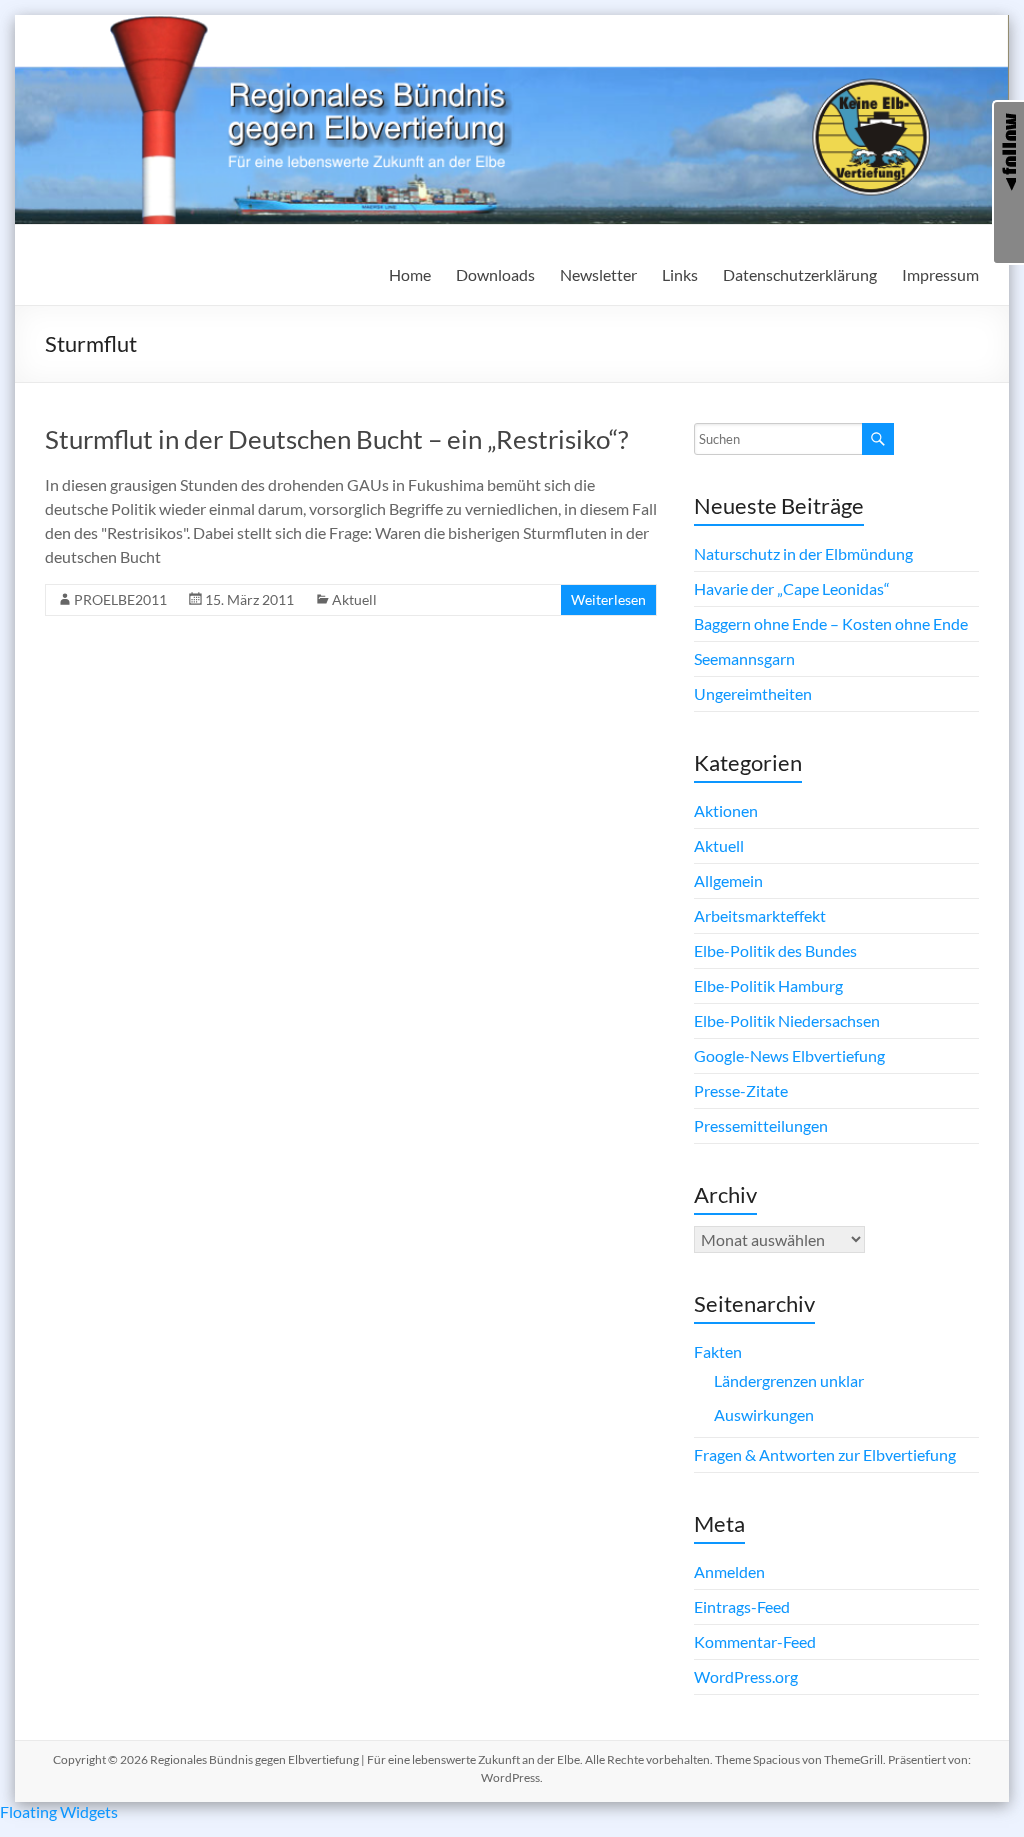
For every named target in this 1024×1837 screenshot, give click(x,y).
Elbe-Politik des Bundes (775, 950)
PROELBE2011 (120, 599)
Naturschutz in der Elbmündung (803, 553)
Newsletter (598, 274)
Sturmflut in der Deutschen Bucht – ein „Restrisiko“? (336, 439)
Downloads (495, 274)
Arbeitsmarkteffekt (760, 915)
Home (410, 274)
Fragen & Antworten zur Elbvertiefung (825, 1454)
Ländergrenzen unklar (789, 1380)
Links (680, 274)
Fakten (718, 1351)
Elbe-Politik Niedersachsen (787, 1020)
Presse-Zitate (741, 1090)
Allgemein (728, 880)
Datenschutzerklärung (800, 274)
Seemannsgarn (744, 658)
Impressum (940, 274)
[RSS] (1009, 231)
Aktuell (354, 599)
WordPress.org (746, 1676)
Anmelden (729, 1571)
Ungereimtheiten (753, 693)
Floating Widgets (59, 1811)
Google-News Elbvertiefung (789, 1055)
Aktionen (726, 810)
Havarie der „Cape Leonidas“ (792, 588)
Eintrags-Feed (742, 1606)
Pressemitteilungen (761, 1125)
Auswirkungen (764, 1414)
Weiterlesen (608, 599)
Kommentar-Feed (755, 1641)
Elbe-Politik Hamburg (768, 985)
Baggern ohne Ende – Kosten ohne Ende (831, 623)
